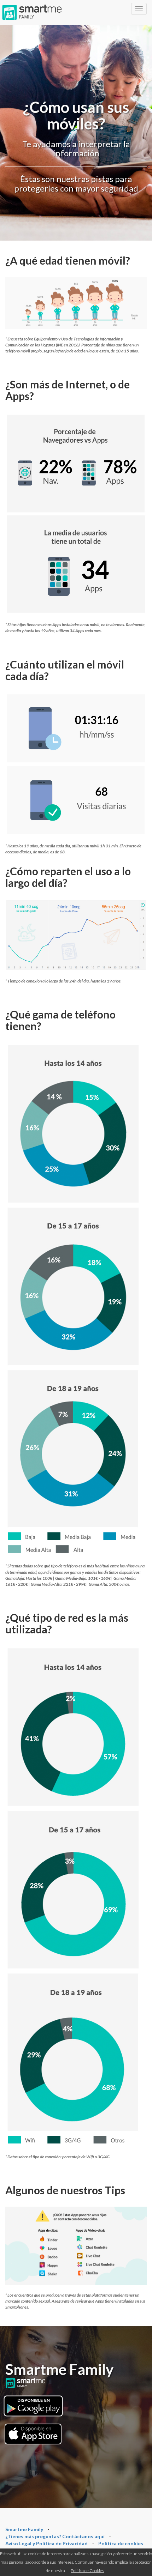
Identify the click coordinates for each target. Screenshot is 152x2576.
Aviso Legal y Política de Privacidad (46, 2543)
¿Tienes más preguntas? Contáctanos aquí (55, 2536)
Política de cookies (121, 2543)
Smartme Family (24, 2529)
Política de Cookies (87, 2571)
